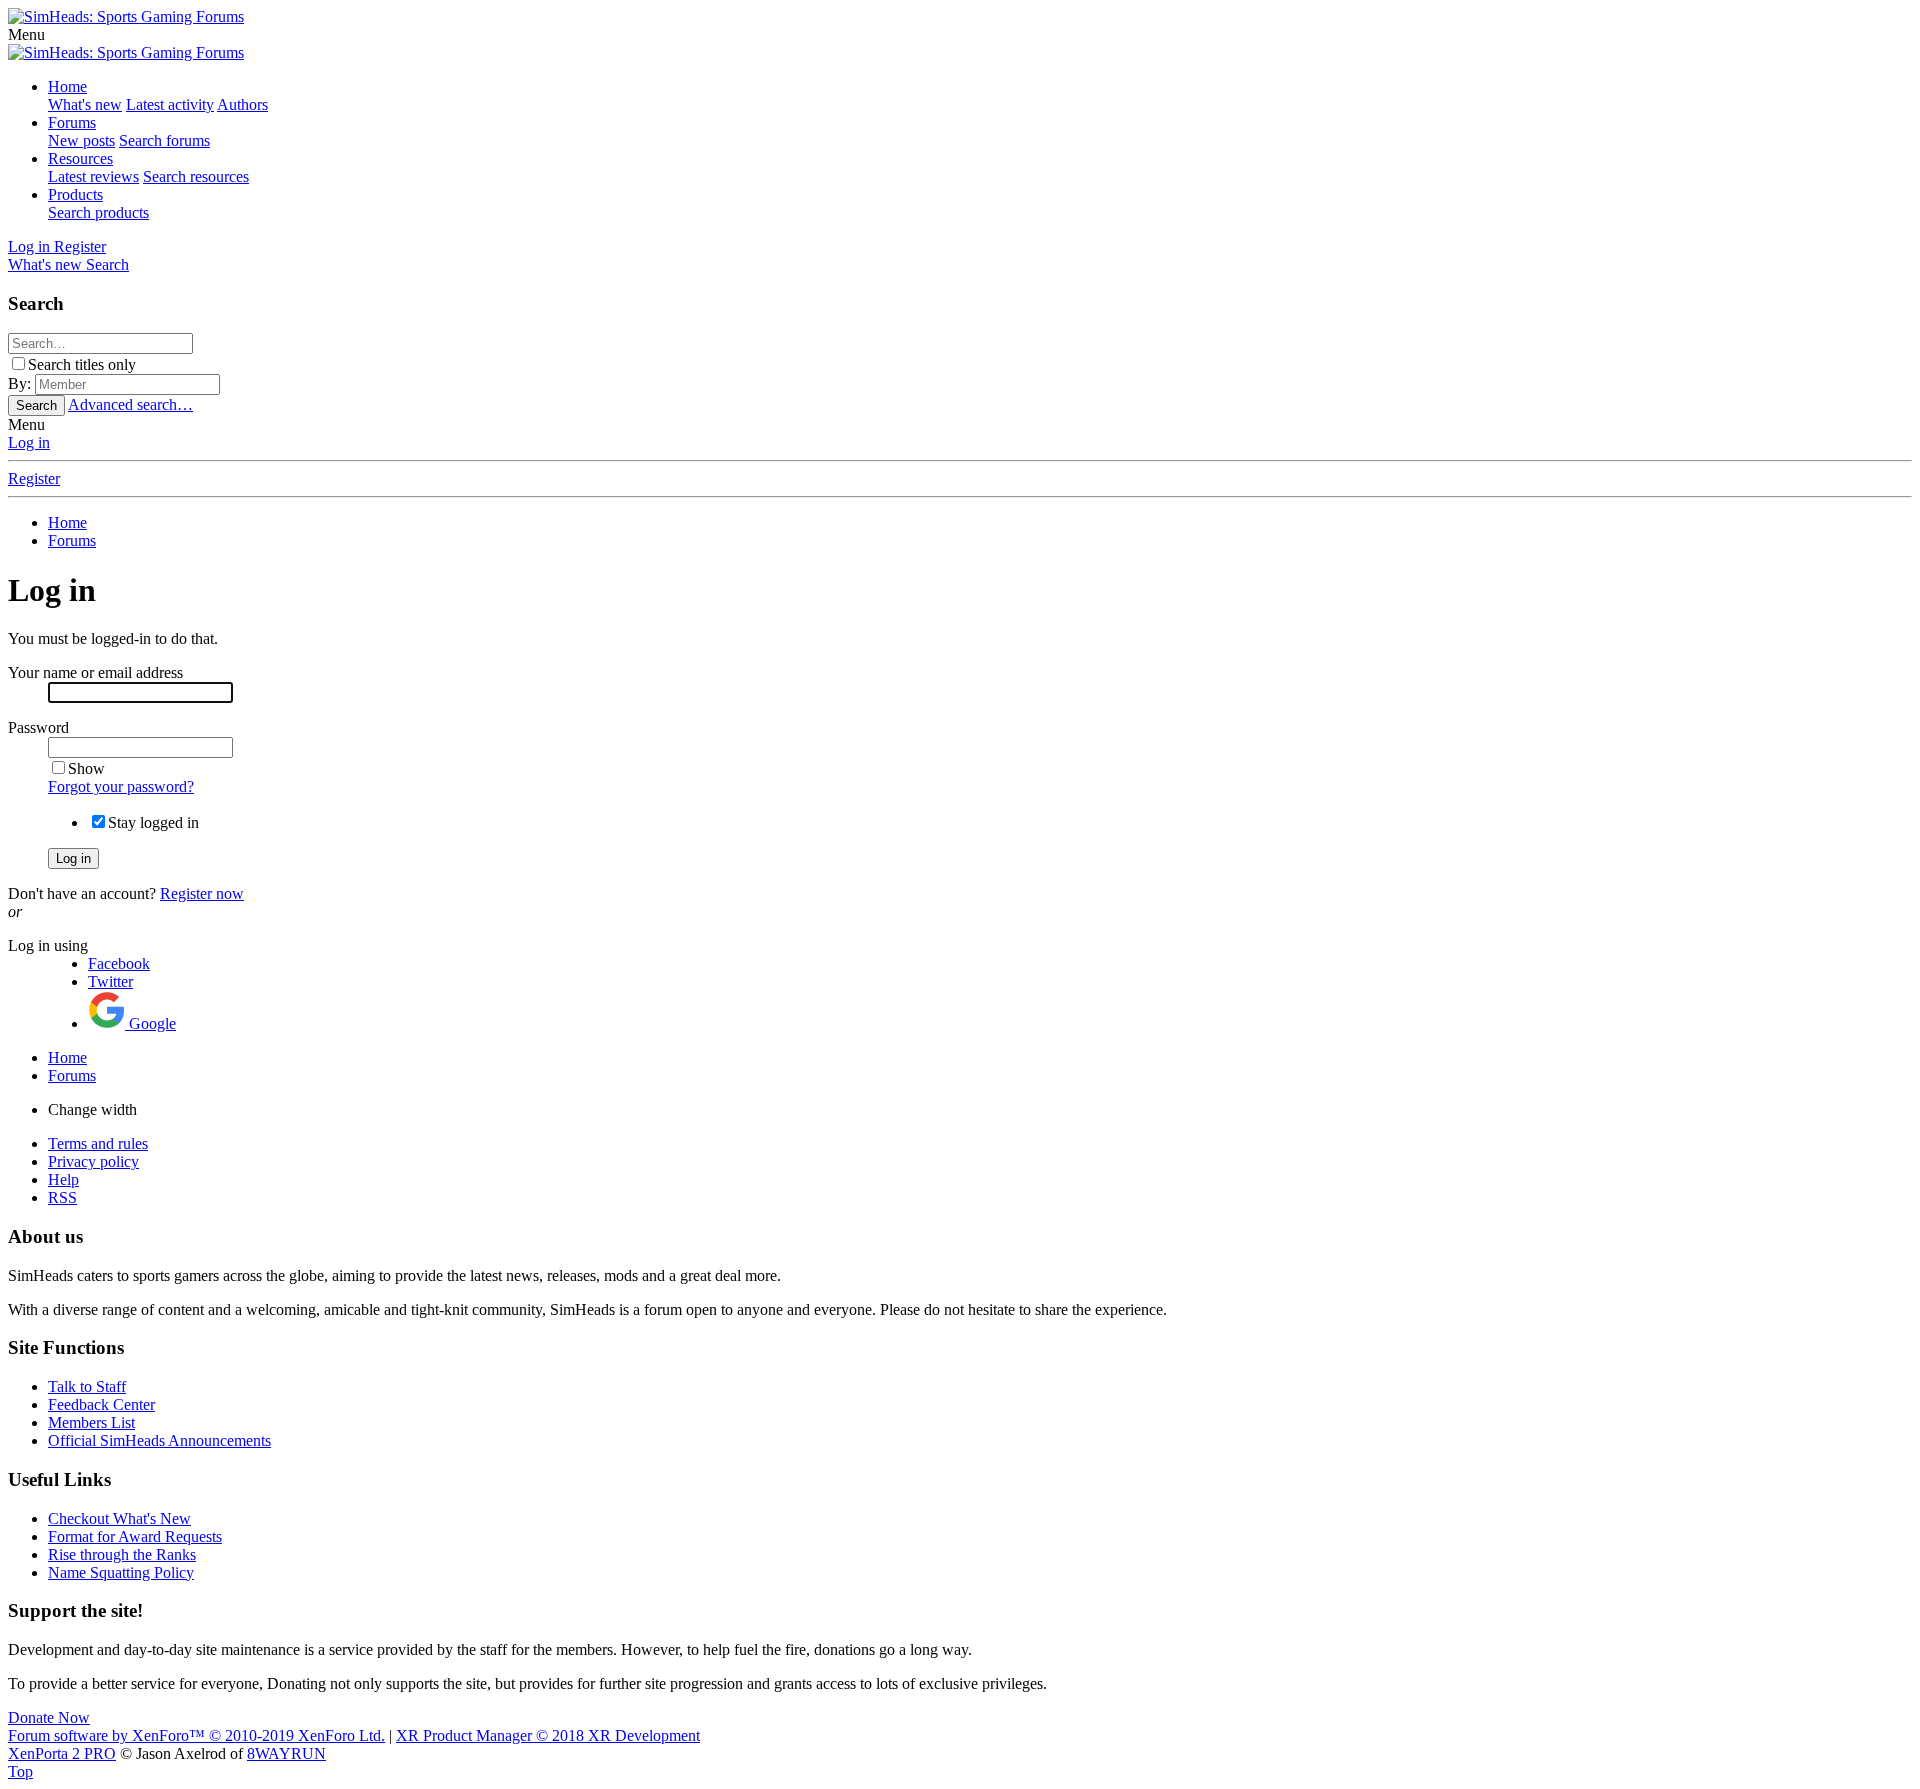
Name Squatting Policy (121, 1572)
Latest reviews (93, 176)
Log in (29, 442)
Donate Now (49, 1717)
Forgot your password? (121, 786)
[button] (26, 34)
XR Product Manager (548, 1735)
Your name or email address (95, 672)
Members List (91, 1422)
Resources (80, 158)
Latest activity (170, 104)
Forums (72, 122)
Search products (98, 212)
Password (38, 727)
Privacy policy (93, 1161)
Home (67, 86)
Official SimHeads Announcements (159, 1440)
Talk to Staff (87, 1386)
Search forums (164, 140)
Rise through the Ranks (122, 1554)
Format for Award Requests (135, 1536)
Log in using (48, 945)
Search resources (196, 176)
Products (75, 194)
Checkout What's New (119, 1518)
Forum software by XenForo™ (196, 1735)
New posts (81, 140)
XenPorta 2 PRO (62, 1753)
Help (63, 1179)
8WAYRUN (286, 1753)
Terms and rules (98, 1143)
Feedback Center (101, 1404)
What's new (85, 104)
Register (34, 478)
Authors (242, 104)
